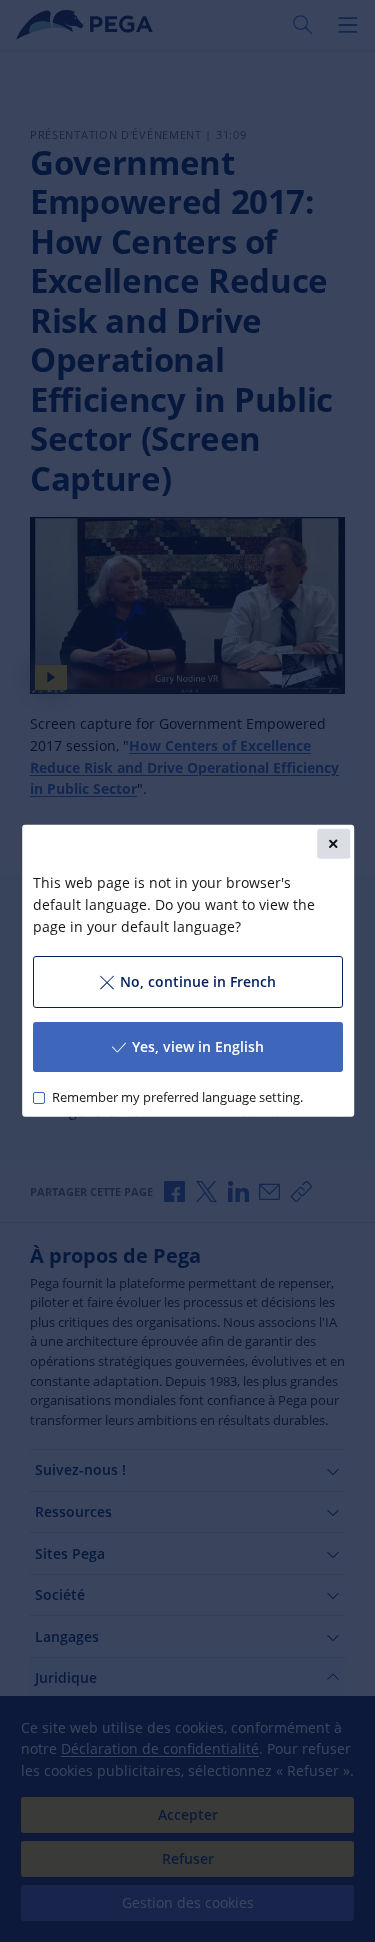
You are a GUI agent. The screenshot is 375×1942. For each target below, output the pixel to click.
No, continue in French (197, 981)
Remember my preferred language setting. (176, 1097)
